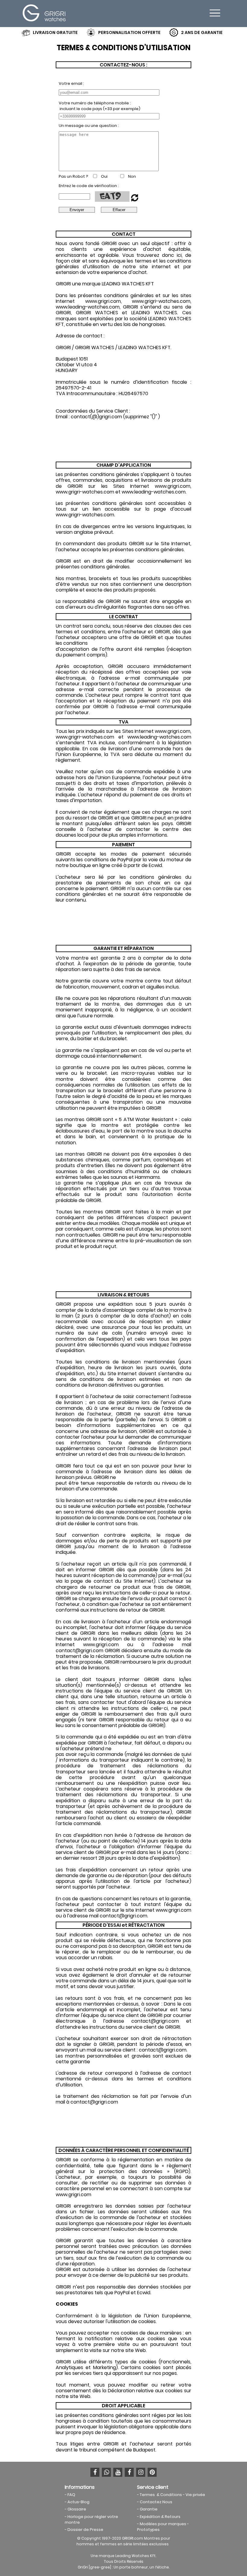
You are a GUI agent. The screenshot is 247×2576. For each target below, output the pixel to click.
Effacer (119, 210)
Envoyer (77, 210)
